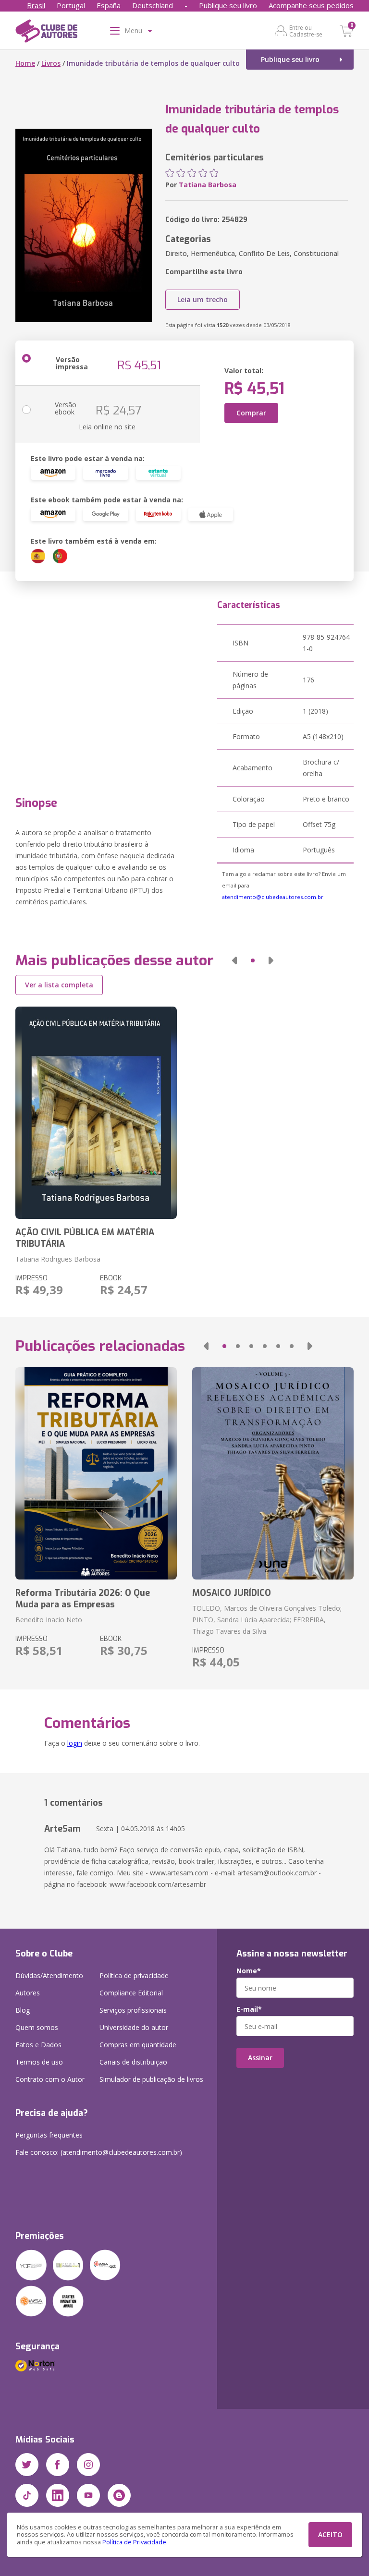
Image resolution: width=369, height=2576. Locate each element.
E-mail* (249, 2009)
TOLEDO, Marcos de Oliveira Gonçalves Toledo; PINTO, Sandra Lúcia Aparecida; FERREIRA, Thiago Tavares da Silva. (267, 1620)
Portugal (71, 5)
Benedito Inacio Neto (49, 1620)
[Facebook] (58, 2465)
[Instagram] (88, 2465)
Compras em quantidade (138, 2045)
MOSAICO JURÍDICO (232, 1593)
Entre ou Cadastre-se (306, 31)
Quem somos (37, 2027)
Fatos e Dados (38, 2045)
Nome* (249, 1971)
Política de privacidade (134, 1975)
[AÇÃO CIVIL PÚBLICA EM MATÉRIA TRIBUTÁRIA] (96, 1113)
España (109, 5)
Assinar (260, 2058)
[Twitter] (27, 2465)
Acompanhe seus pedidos (311, 5)
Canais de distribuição (133, 2062)
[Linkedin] (58, 2495)
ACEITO (330, 2534)
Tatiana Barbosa (208, 185)
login (75, 1743)
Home (25, 63)
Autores (28, 1993)
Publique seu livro (228, 5)
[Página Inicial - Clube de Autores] (46, 33)
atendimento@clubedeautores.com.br (273, 897)
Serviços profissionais (133, 2010)
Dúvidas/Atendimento (49, 1975)
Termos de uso (39, 2062)
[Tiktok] (27, 2495)
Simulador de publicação (151, 2079)
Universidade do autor (134, 2027)
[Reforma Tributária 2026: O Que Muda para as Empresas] (96, 1473)
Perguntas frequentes (49, 2135)
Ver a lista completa (59, 985)
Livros (51, 63)
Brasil (36, 5)
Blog (23, 2010)
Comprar (251, 413)
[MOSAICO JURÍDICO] (273, 1473)
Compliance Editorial (131, 1993)
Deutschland (153, 5)
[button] (234, 960)
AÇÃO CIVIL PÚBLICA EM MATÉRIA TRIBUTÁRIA (85, 1238)
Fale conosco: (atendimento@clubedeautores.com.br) (99, 2152)
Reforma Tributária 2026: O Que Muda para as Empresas (83, 1599)
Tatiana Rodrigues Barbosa (58, 1259)
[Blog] (119, 2495)
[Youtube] (88, 2495)
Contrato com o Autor (50, 2079)
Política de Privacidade (134, 2542)
